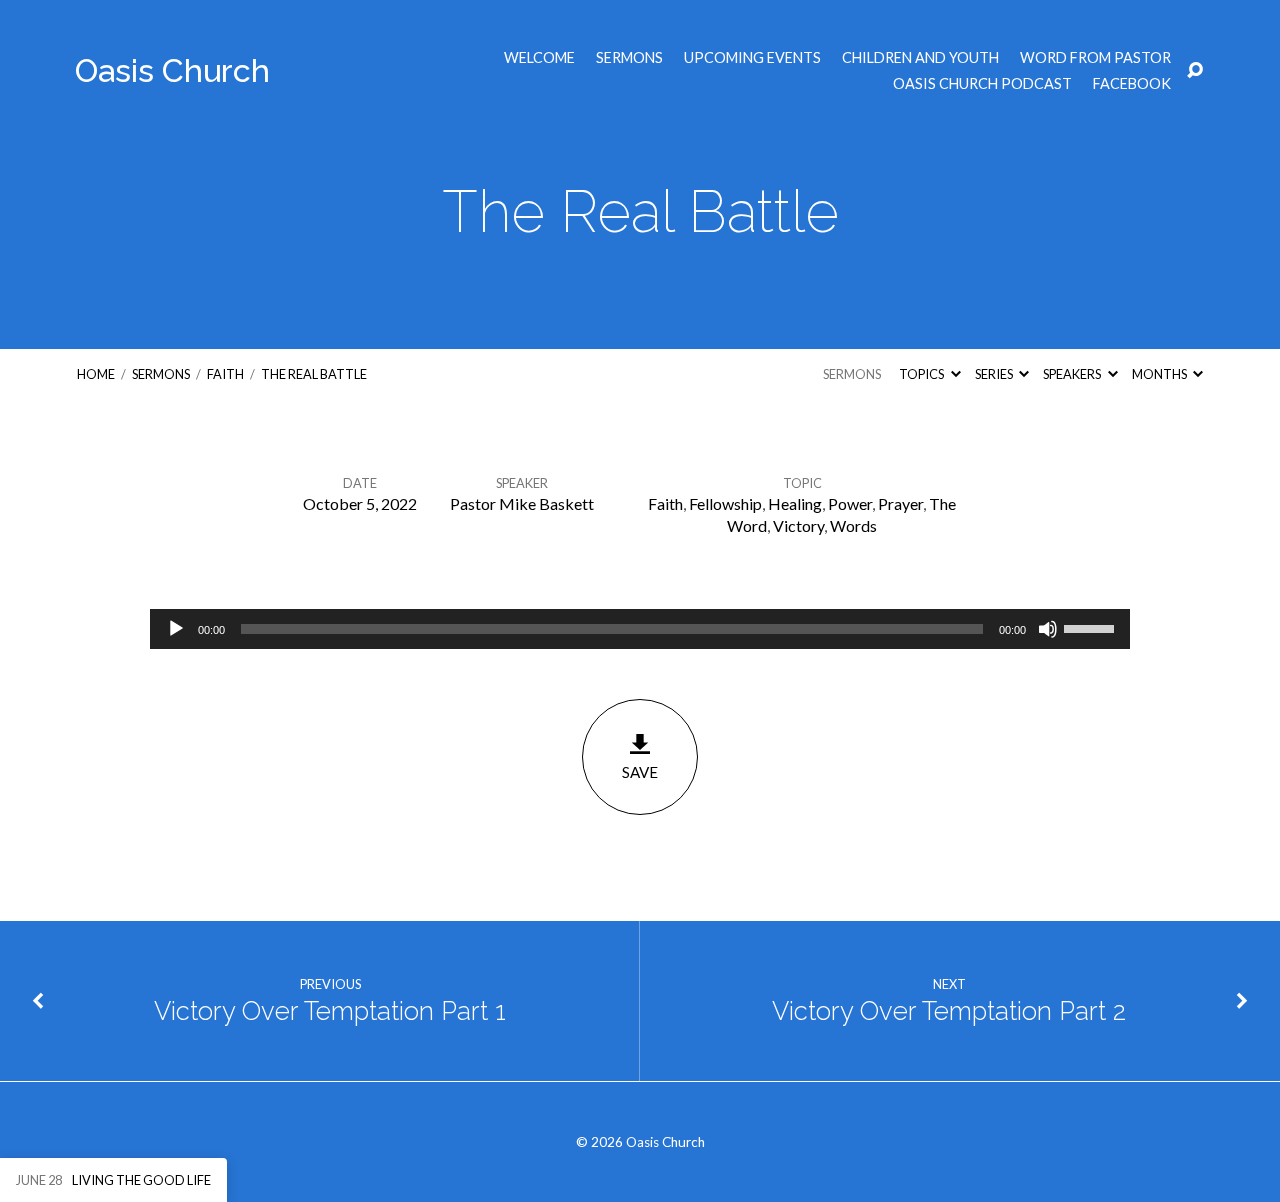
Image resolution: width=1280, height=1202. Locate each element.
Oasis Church (172, 70)
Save (640, 772)
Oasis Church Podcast (982, 84)
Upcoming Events (752, 58)
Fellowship (725, 503)
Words (853, 525)
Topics (922, 374)
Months (1160, 374)
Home (96, 374)
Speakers (1073, 374)
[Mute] (1048, 629)
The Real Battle (314, 374)
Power (850, 503)
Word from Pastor (1095, 58)
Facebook (1132, 84)
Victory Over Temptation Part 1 (330, 1011)
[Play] (176, 629)
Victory (798, 525)
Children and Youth (920, 58)
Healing (795, 503)
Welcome (539, 58)
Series (995, 374)
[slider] (1092, 627)
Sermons (629, 58)
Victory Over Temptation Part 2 (949, 1011)
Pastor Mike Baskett (522, 503)
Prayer (900, 503)
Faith (225, 374)
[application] (640, 629)
